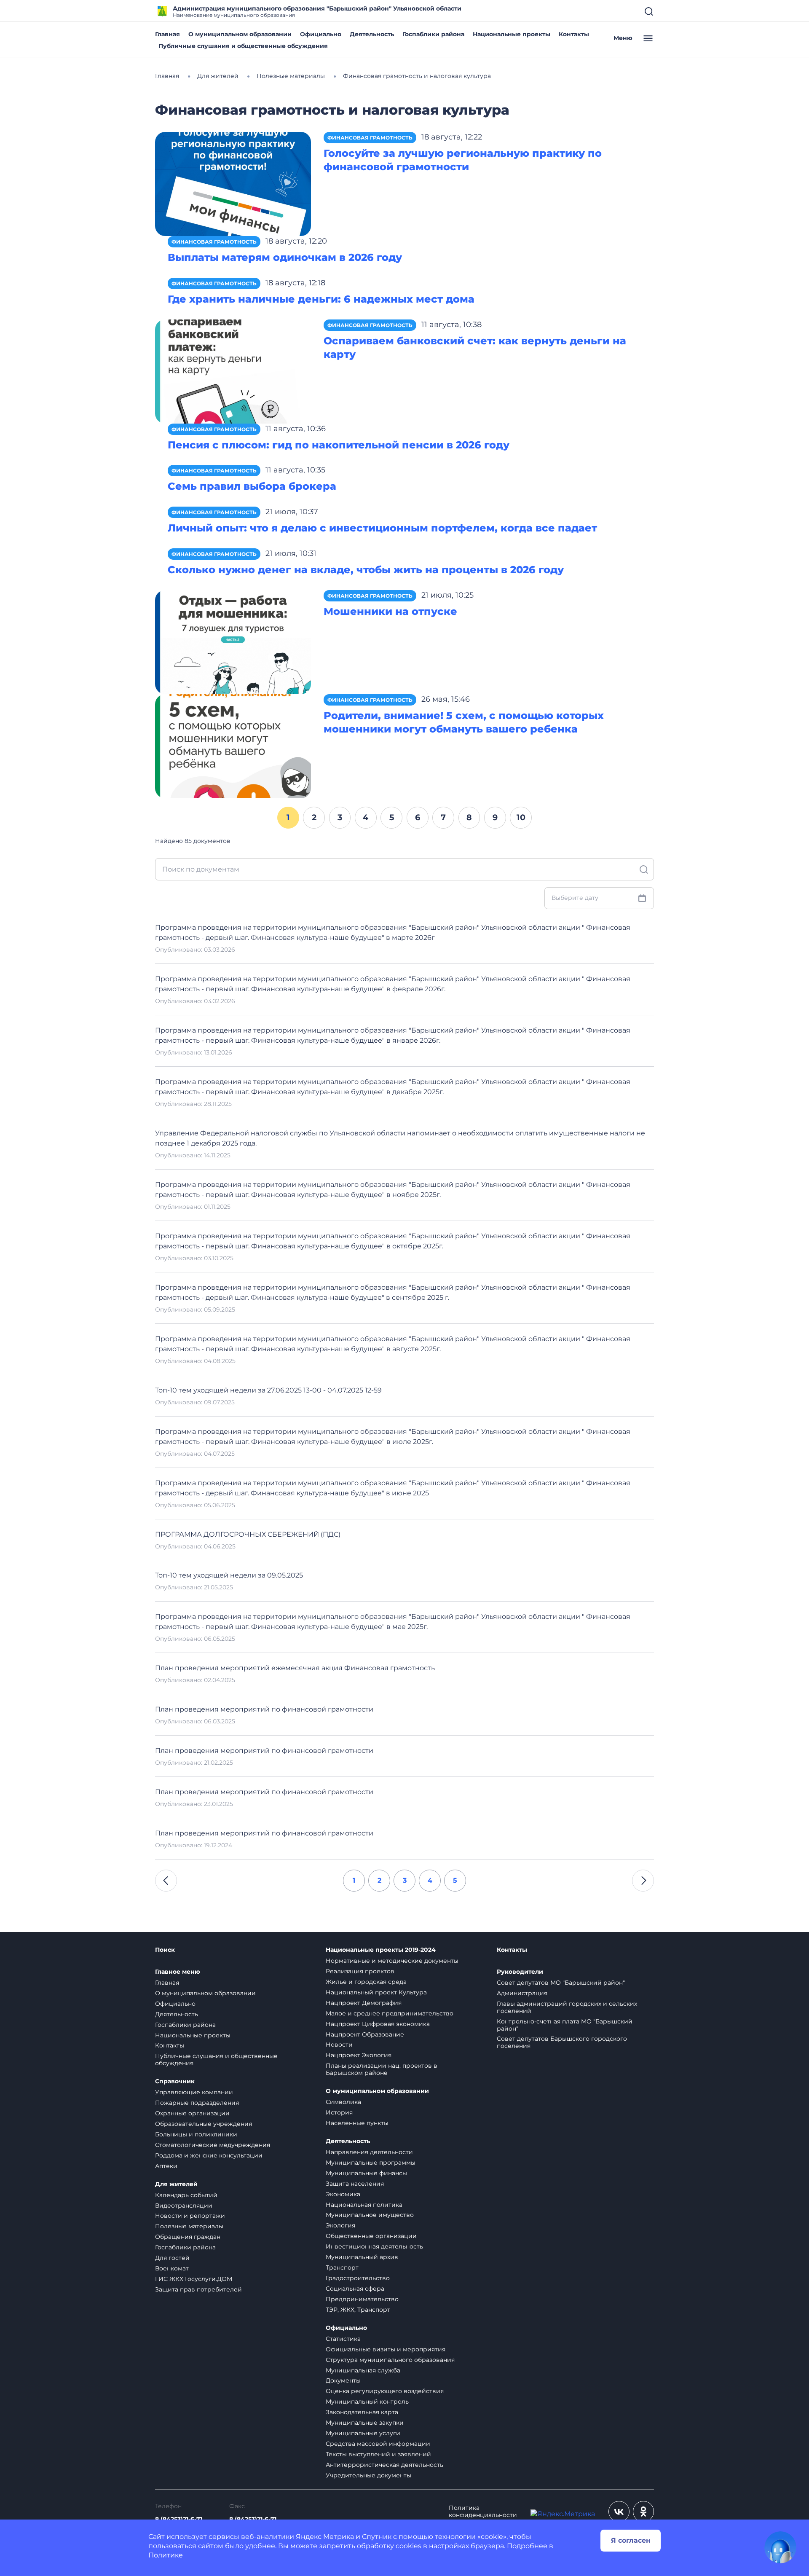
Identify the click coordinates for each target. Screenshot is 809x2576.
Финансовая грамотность (370, 138)
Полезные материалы (189, 2226)
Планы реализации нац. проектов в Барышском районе (382, 2069)
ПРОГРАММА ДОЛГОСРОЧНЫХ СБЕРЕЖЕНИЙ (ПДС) (248, 1534)
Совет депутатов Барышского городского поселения (562, 2042)
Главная (167, 34)
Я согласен (631, 2540)
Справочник (175, 2081)
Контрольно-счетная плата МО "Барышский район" (565, 2025)
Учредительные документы (368, 2475)
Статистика (343, 2339)
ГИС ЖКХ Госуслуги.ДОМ (194, 2279)
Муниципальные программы (371, 2163)
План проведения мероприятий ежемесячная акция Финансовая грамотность (295, 1668)
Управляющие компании (194, 2092)
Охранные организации (192, 2113)
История (339, 2112)
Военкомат (172, 2268)
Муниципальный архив (362, 2257)
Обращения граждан (188, 2237)
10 (521, 817)
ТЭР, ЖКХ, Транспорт (358, 2310)
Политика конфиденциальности (483, 2512)
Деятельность (372, 34)
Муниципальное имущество (370, 2215)
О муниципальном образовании (240, 34)
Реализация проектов (360, 1971)
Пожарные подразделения (197, 2103)
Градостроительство (358, 2278)
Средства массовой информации (378, 2444)
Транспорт (342, 2267)
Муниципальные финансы (366, 2173)
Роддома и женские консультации (209, 2155)
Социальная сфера (355, 2289)
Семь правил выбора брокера (252, 486)
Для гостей (172, 2258)
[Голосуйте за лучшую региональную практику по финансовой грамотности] (233, 184)
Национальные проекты (512, 34)
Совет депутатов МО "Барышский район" (561, 1983)
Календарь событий (186, 2195)
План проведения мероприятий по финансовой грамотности (264, 1709)
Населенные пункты (357, 2123)
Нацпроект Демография (364, 2003)
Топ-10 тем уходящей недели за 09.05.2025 (229, 1575)
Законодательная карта (362, 2412)
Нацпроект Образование (365, 2034)
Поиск (165, 1950)
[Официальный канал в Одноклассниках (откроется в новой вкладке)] (643, 2512)
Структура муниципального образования (390, 2360)
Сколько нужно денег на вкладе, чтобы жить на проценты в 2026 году (366, 570)
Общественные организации (371, 2236)
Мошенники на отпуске (390, 611)
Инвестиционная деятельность (374, 2246)
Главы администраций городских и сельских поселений (567, 2007)
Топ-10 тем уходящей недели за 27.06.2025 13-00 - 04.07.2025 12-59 (268, 1390)
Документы (343, 2380)
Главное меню (178, 1972)
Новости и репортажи (190, 2216)
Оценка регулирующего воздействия (385, 2391)
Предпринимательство (362, 2299)
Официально (321, 34)
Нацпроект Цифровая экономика (378, 2024)
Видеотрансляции (184, 2206)
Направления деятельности (369, 2152)
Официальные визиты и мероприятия (386, 2349)
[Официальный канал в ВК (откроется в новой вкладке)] (619, 2512)
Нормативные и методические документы (392, 1961)
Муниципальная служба (363, 2370)
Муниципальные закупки (365, 2423)
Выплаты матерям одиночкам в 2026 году (285, 257)
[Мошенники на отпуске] (233, 642)
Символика (343, 2102)
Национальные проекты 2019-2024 (381, 1950)
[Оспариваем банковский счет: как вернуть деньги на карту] (233, 371)
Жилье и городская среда (366, 1982)
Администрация (522, 1993)
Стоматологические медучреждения (213, 2145)
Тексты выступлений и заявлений (378, 2454)
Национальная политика (364, 2205)
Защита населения (355, 2184)
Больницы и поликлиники (196, 2134)
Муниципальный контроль (367, 2402)
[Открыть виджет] (780, 2547)
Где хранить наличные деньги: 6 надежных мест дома (321, 299)
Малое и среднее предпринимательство (390, 2013)
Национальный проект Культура (376, 1992)
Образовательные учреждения (204, 2124)
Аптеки (166, 2166)
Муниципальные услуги (363, 2433)
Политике (166, 2555)
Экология (340, 2225)
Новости (339, 2045)
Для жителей (176, 2184)
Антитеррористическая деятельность (384, 2465)
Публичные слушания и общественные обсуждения (243, 46)
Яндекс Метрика (325, 2537)
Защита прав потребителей (198, 2289)
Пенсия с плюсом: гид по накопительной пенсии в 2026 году (339, 445)
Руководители (520, 1972)
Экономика (343, 2194)
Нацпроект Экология (359, 2055)
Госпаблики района (433, 34)
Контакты (574, 34)
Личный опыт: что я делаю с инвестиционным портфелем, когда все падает (382, 528)
